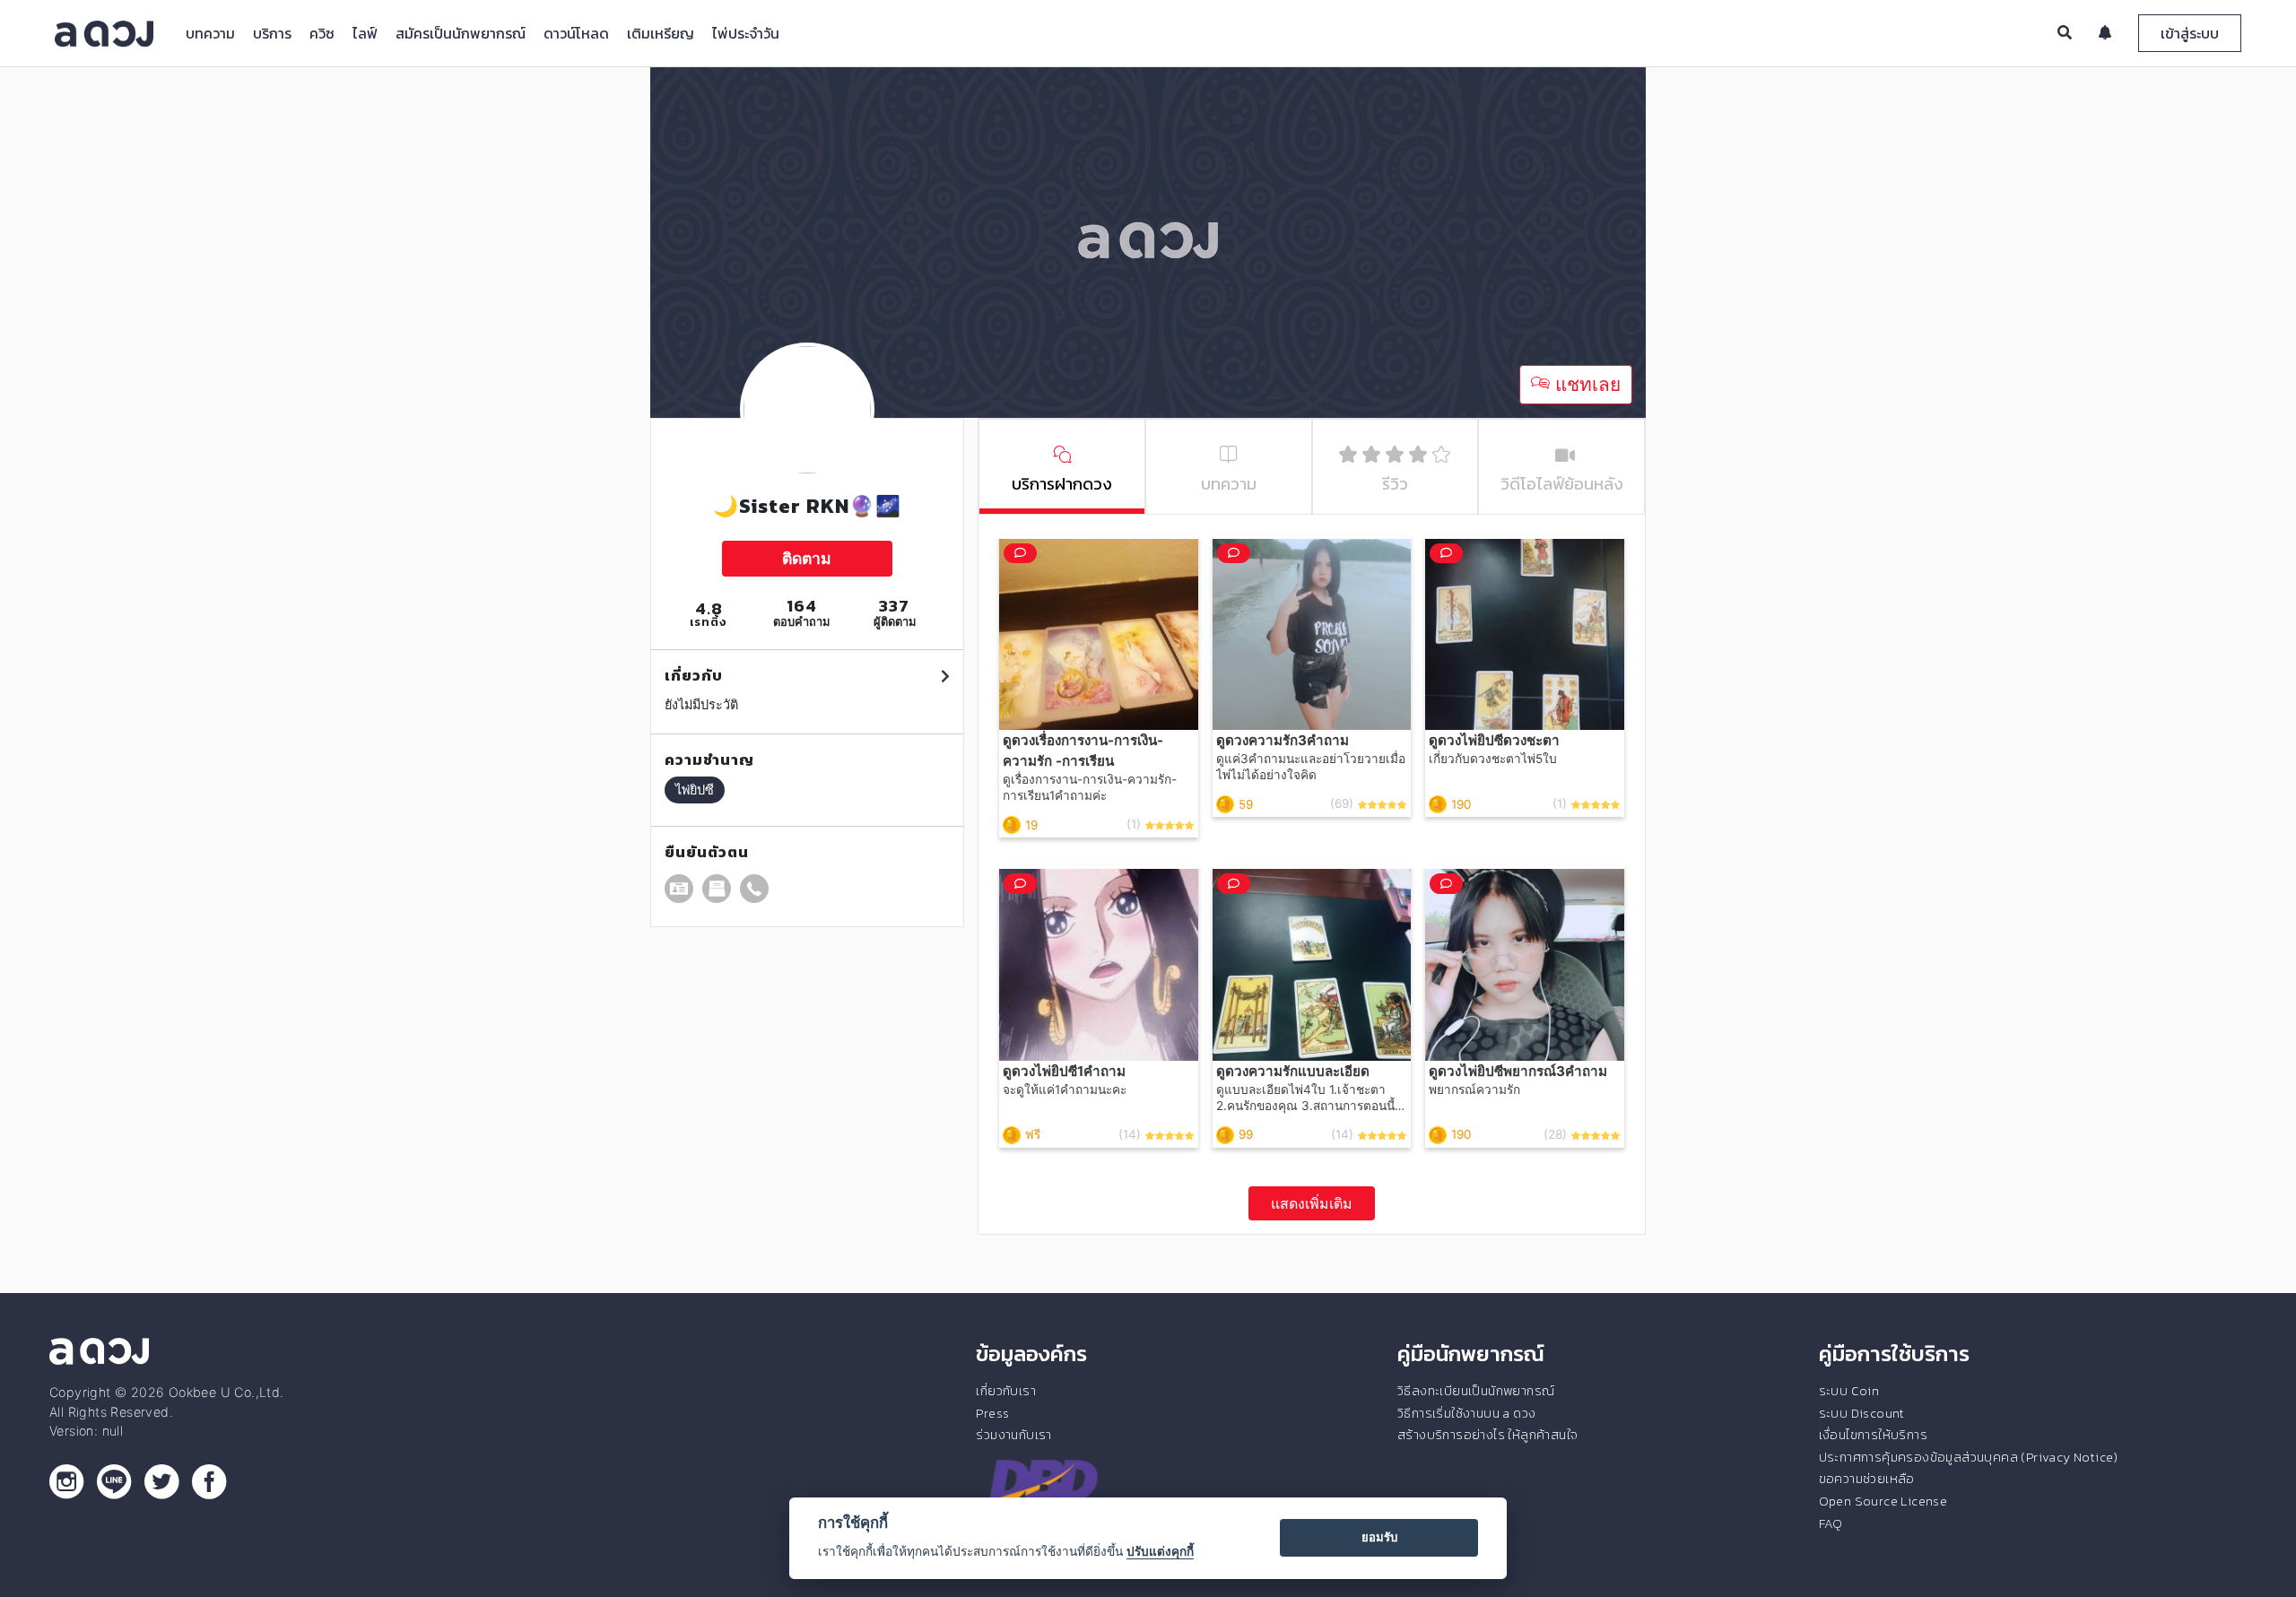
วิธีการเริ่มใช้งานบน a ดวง (1466, 1413)
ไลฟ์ (365, 33)
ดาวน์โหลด (576, 33)
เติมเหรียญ (661, 33)
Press (992, 1413)
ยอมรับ (1379, 1537)
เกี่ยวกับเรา (1006, 1391)
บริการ (272, 33)
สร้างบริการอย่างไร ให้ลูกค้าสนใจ (1487, 1435)
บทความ (210, 33)
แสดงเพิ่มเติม (1312, 1203)
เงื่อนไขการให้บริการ (1873, 1435)
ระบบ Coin (1849, 1391)
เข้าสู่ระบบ (2190, 33)
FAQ (1831, 1523)
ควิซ (322, 33)
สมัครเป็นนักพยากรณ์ (461, 33)
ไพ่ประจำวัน (746, 33)
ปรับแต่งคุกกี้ (1160, 1551)
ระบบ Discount (1862, 1413)
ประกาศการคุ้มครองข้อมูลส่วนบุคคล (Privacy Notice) (1969, 1457)
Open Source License (1883, 1501)
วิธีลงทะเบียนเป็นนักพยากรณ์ (1476, 1391)
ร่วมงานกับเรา (1013, 1435)
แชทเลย (1585, 384)
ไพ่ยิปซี (695, 790)
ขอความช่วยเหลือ (1867, 1479)
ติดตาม (807, 558)
